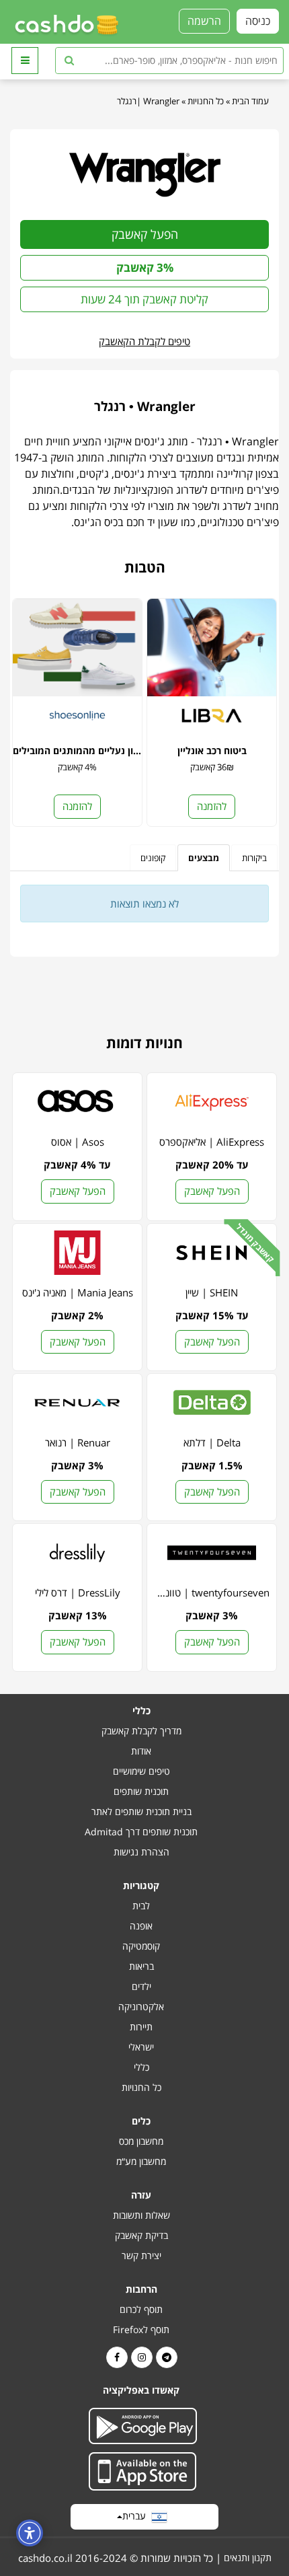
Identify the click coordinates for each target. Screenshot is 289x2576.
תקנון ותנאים (248, 2557)
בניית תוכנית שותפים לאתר (141, 1811)
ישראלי (141, 2047)
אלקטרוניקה (141, 2007)
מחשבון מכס (141, 2141)
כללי (141, 2067)
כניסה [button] (258, 21)
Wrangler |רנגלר (148, 101)
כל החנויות (206, 101)
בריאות (141, 1966)
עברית (137, 2516)
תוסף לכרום (141, 2309)
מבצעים (204, 858)
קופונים (153, 858)
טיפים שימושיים (141, 1771)
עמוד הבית (250, 101)
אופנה (141, 1926)
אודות (141, 1751)
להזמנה (212, 806)
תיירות (141, 2027)
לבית (141, 1906)
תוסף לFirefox (141, 2329)
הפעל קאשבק (145, 234)
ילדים (141, 1986)
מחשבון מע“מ (141, 2161)
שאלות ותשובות (141, 2215)
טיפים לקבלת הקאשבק (144, 341)
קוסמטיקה (141, 1946)
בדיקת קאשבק (141, 2235)
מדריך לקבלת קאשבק (141, 1731)
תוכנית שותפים (141, 1791)
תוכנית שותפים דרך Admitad (141, 1832)
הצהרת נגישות (141, 1852)
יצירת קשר (141, 2255)
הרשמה (204, 21)
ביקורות (254, 858)
